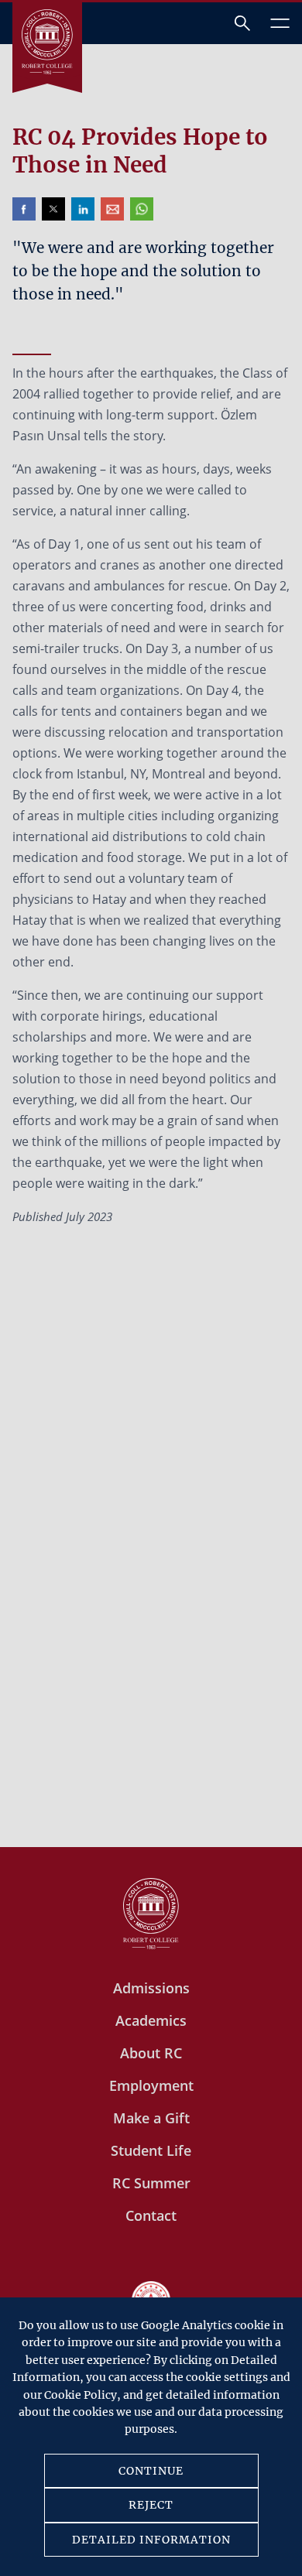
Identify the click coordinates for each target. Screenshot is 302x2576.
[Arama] (242, 23)
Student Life (151, 2150)
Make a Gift (151, 2118)
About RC (151, 2053)
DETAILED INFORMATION (151, 2540)
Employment (151, 2085)
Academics (151, 2020)
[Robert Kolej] (47, 42)
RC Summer (151, 2183)
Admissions (151, 1988)
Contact (151, 2215)
